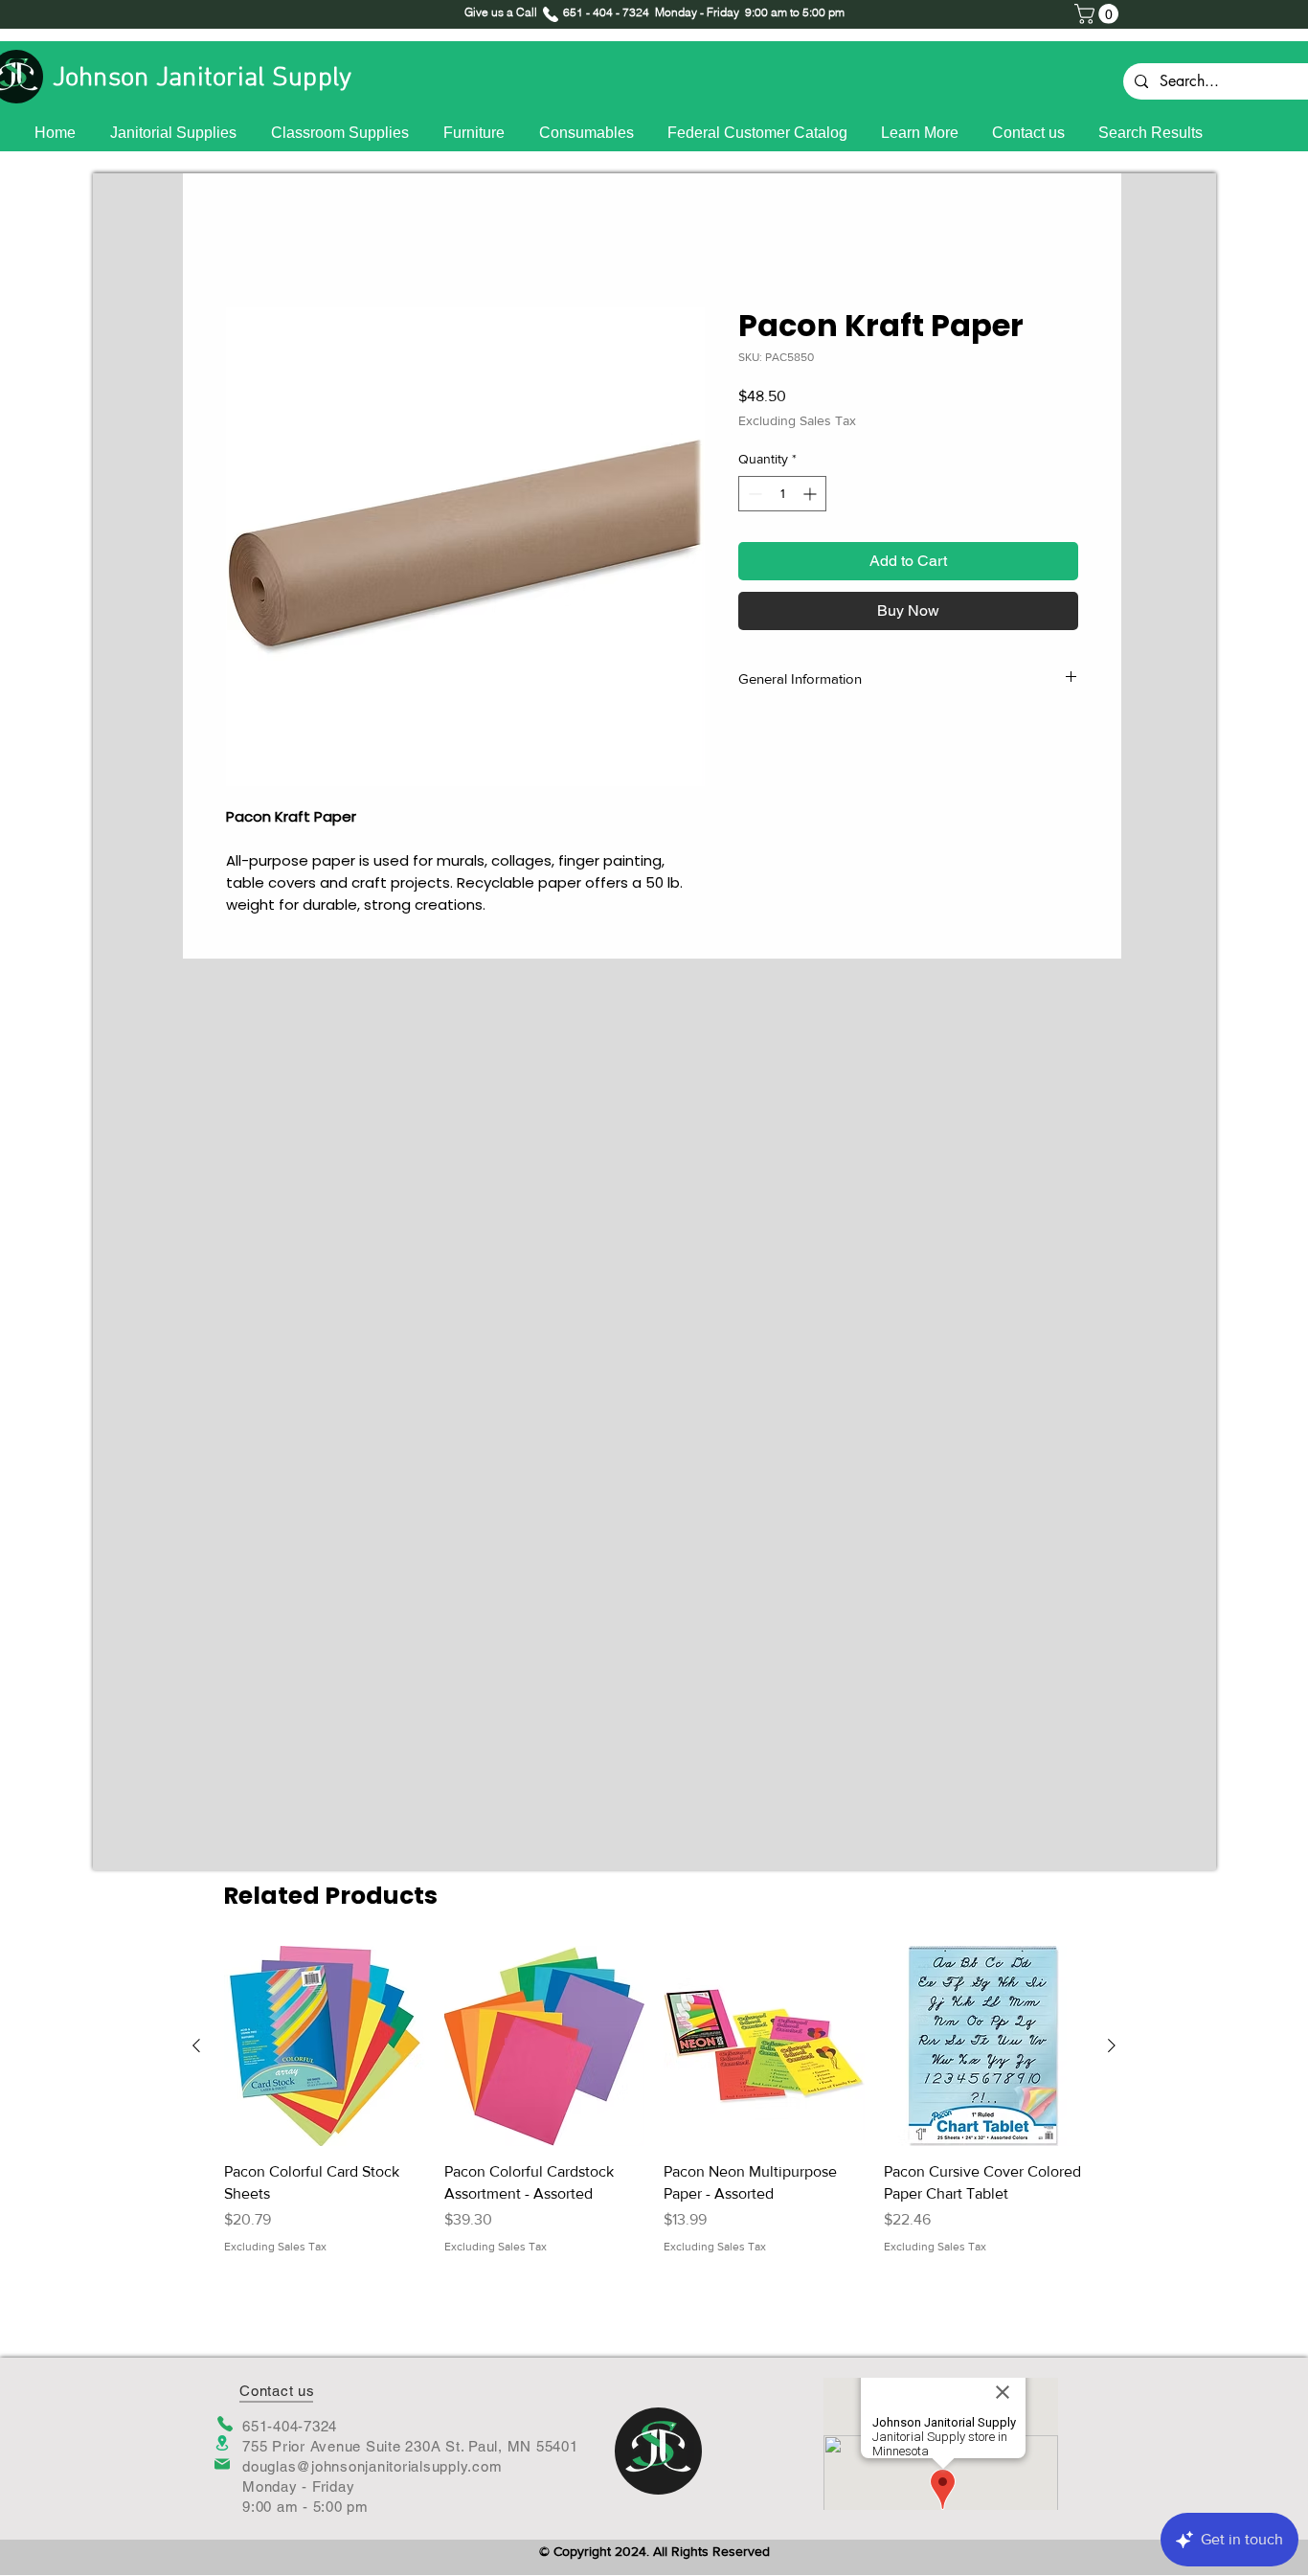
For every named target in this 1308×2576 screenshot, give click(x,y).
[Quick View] (325, 2046)
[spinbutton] (782, 497)
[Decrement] (753, 497)
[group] (654, 2112)
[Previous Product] (196, 2045)
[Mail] (222, 2464)
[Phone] (225, 2424)
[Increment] (812, 497)
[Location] (222, 2443)
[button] (1099, 14)
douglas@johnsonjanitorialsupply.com (372, 2466)
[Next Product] (1112, 2045)
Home (246, 242)
